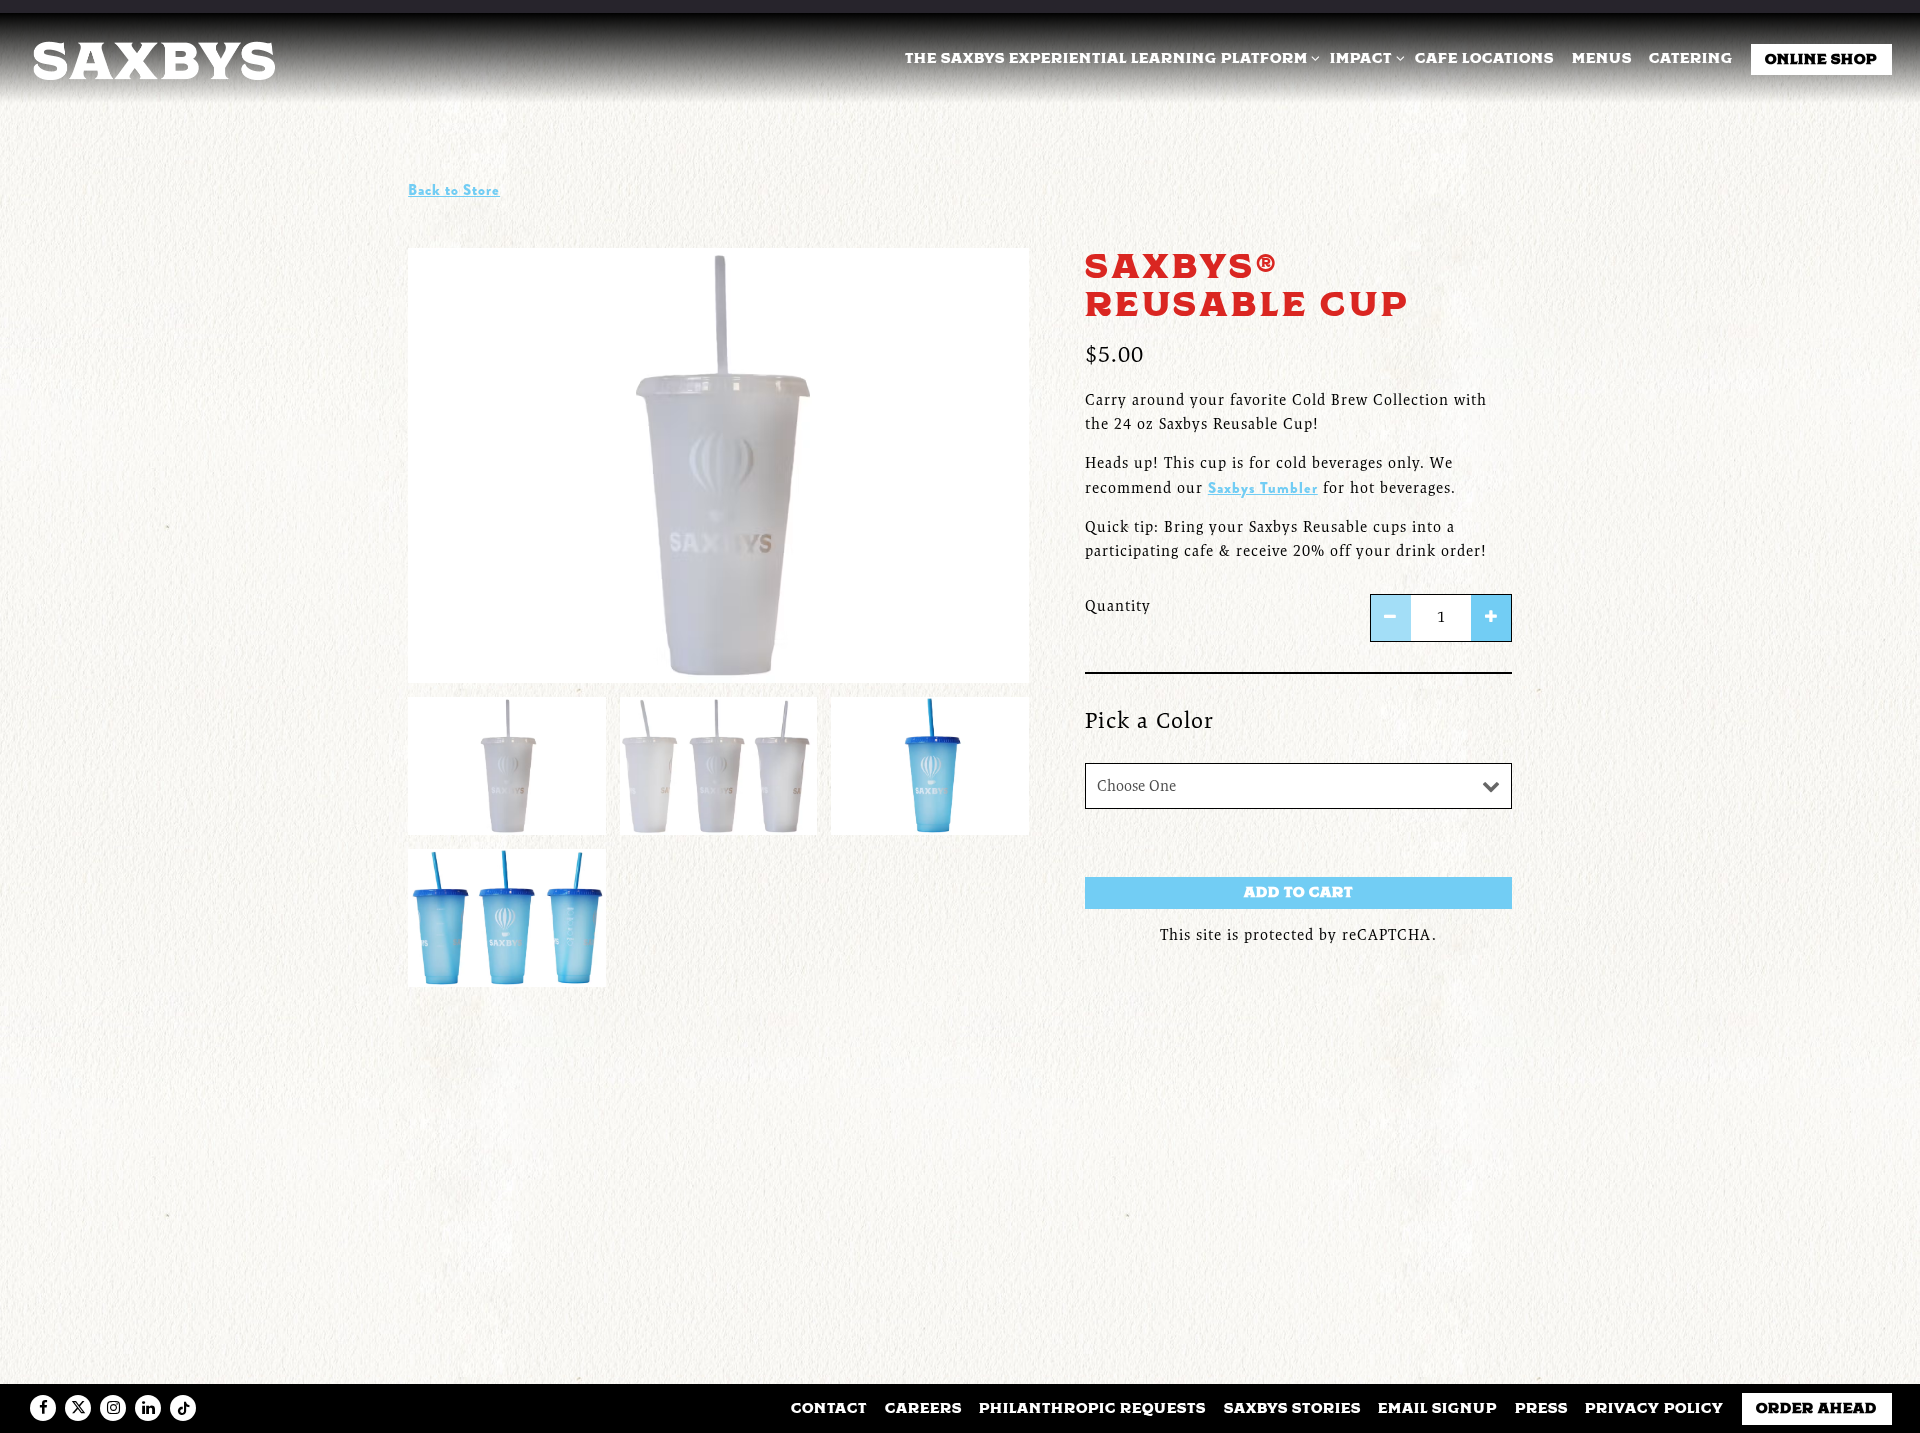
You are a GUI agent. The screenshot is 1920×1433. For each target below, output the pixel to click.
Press (1541, 1408)
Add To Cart (1298, 892)
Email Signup (1437, 1408)
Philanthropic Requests (1092, 1408)
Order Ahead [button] (1816, 1408)
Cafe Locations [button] (1484, 58)
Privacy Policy (1654, 1408)
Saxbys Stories (1292, 1408)
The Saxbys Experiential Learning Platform (1109, 57)
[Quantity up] (1491, 618)
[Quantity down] (1391, 618)
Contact (829, 1408)
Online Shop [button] (1821, 59)
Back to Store (454, 190)
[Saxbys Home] (153, 58)
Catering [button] (1691, 58)
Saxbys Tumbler (1263, 488)
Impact (1364, 57)
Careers (923, 1408)
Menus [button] (1602, 58)
